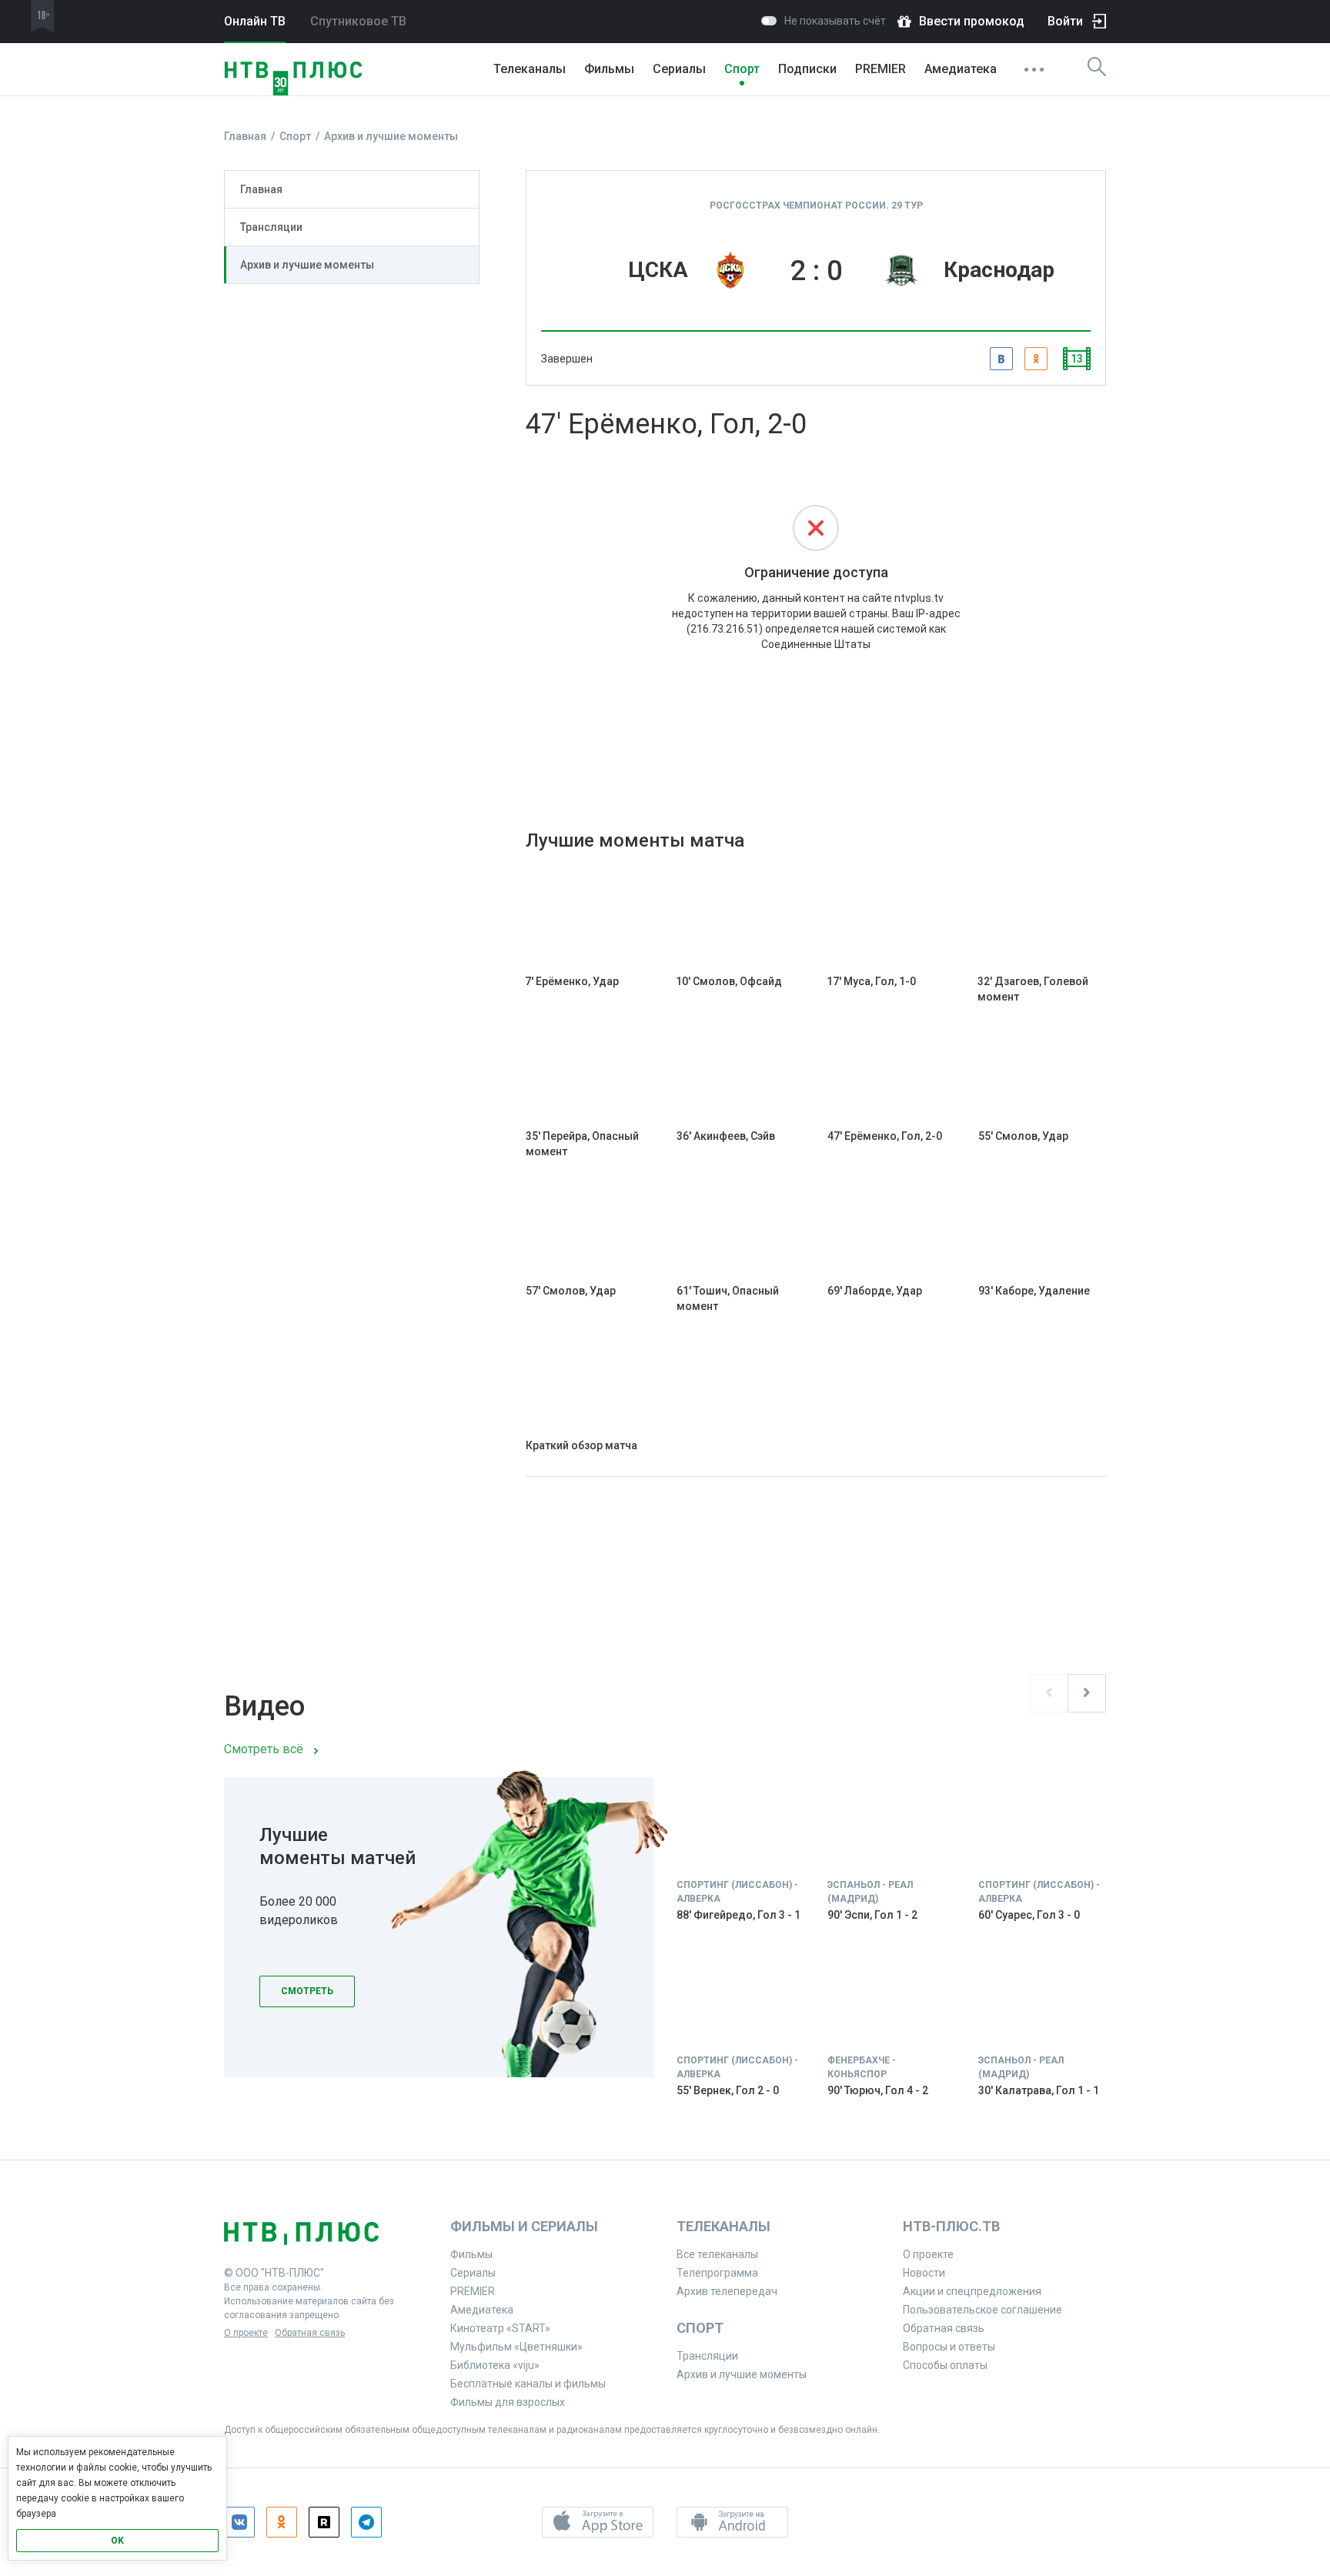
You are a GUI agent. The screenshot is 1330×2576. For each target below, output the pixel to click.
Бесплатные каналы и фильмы (528, 2384)
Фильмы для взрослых (508, 2402)
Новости (924, 2273)
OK (117, 2541)
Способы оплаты (945, 2365)
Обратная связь (310, 2333)
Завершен (567, 359)
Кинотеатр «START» (500, 2328)
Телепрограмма (717, 2273)
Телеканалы (530, 69)
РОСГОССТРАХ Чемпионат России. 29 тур (816, 205)
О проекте (246, 2333)
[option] (665, 1949)
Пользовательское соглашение (982, 2310)
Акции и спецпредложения (972, 2291)
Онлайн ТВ (255, 21)
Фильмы (609, 69)
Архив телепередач (727, 2291)
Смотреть (307, 1991)
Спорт (742, 69)
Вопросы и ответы (949, 2347)
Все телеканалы (717, 2254)
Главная (261, 189)
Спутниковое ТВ (358, 21)
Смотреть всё (264, 1749)
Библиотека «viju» (495, 2365)
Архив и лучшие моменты (307, 265)
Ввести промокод (972, 21)
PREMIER (881, 69)
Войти (1065, 21)
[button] (598, 2522)
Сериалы (679, 69)
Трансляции (271, 227)
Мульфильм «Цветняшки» (516, 2347)
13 (1077, 359)
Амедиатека (961, 69)
